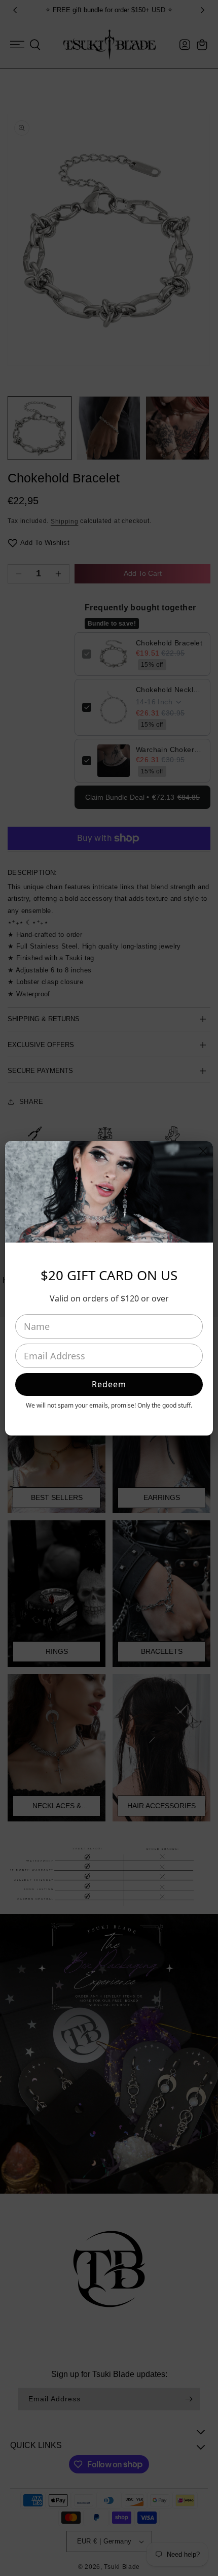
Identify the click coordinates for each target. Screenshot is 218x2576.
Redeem (109, 1384)
